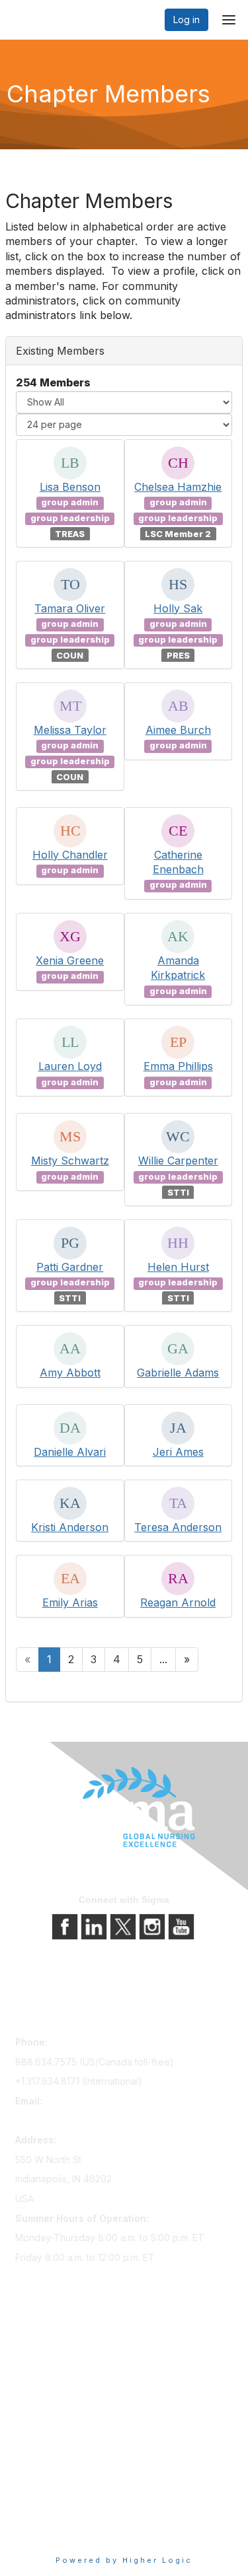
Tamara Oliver (70, 608)
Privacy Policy (46, 2494)
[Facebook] (66, 1926)
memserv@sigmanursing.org (77, 2121)
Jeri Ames (178, 1452)
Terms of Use (45, 2513)
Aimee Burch (178, 730)
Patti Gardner (70, 1267)
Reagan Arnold (178, 1602)
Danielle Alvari (70, 1452)
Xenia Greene (70, 960)
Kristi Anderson (70, 1527)
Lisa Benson (70, 487)
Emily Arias (70, 1602)
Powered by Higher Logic (124, 2560)
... (163, 1659)
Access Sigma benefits (65, 2365)
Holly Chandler (70, 855)
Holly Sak (178, 608)
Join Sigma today (53, 2346)
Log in (186, 19)
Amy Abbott (70, 1373)
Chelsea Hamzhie (178, 487)
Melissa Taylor (70, 730)
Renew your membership (70, 2383)
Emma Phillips (178, 1066)
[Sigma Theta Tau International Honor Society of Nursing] (124, 1807)
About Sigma (43, 2476)
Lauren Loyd (70, 1066)
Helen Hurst (178, 1267)
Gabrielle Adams (178, 1373)
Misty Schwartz (70, 1161)
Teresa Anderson (178, 1527)
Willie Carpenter (178, 1161)
